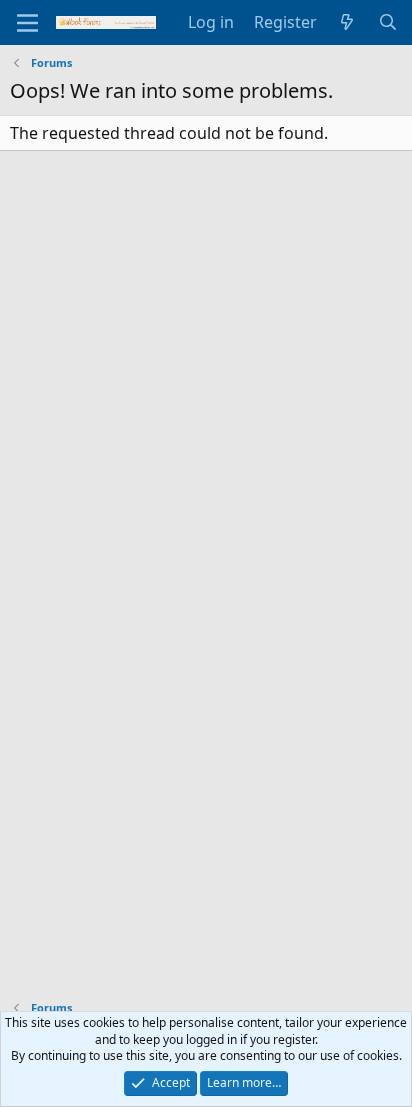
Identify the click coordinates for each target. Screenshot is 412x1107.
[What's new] (347, 22)
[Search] (387, 22)
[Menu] (27, 23)
